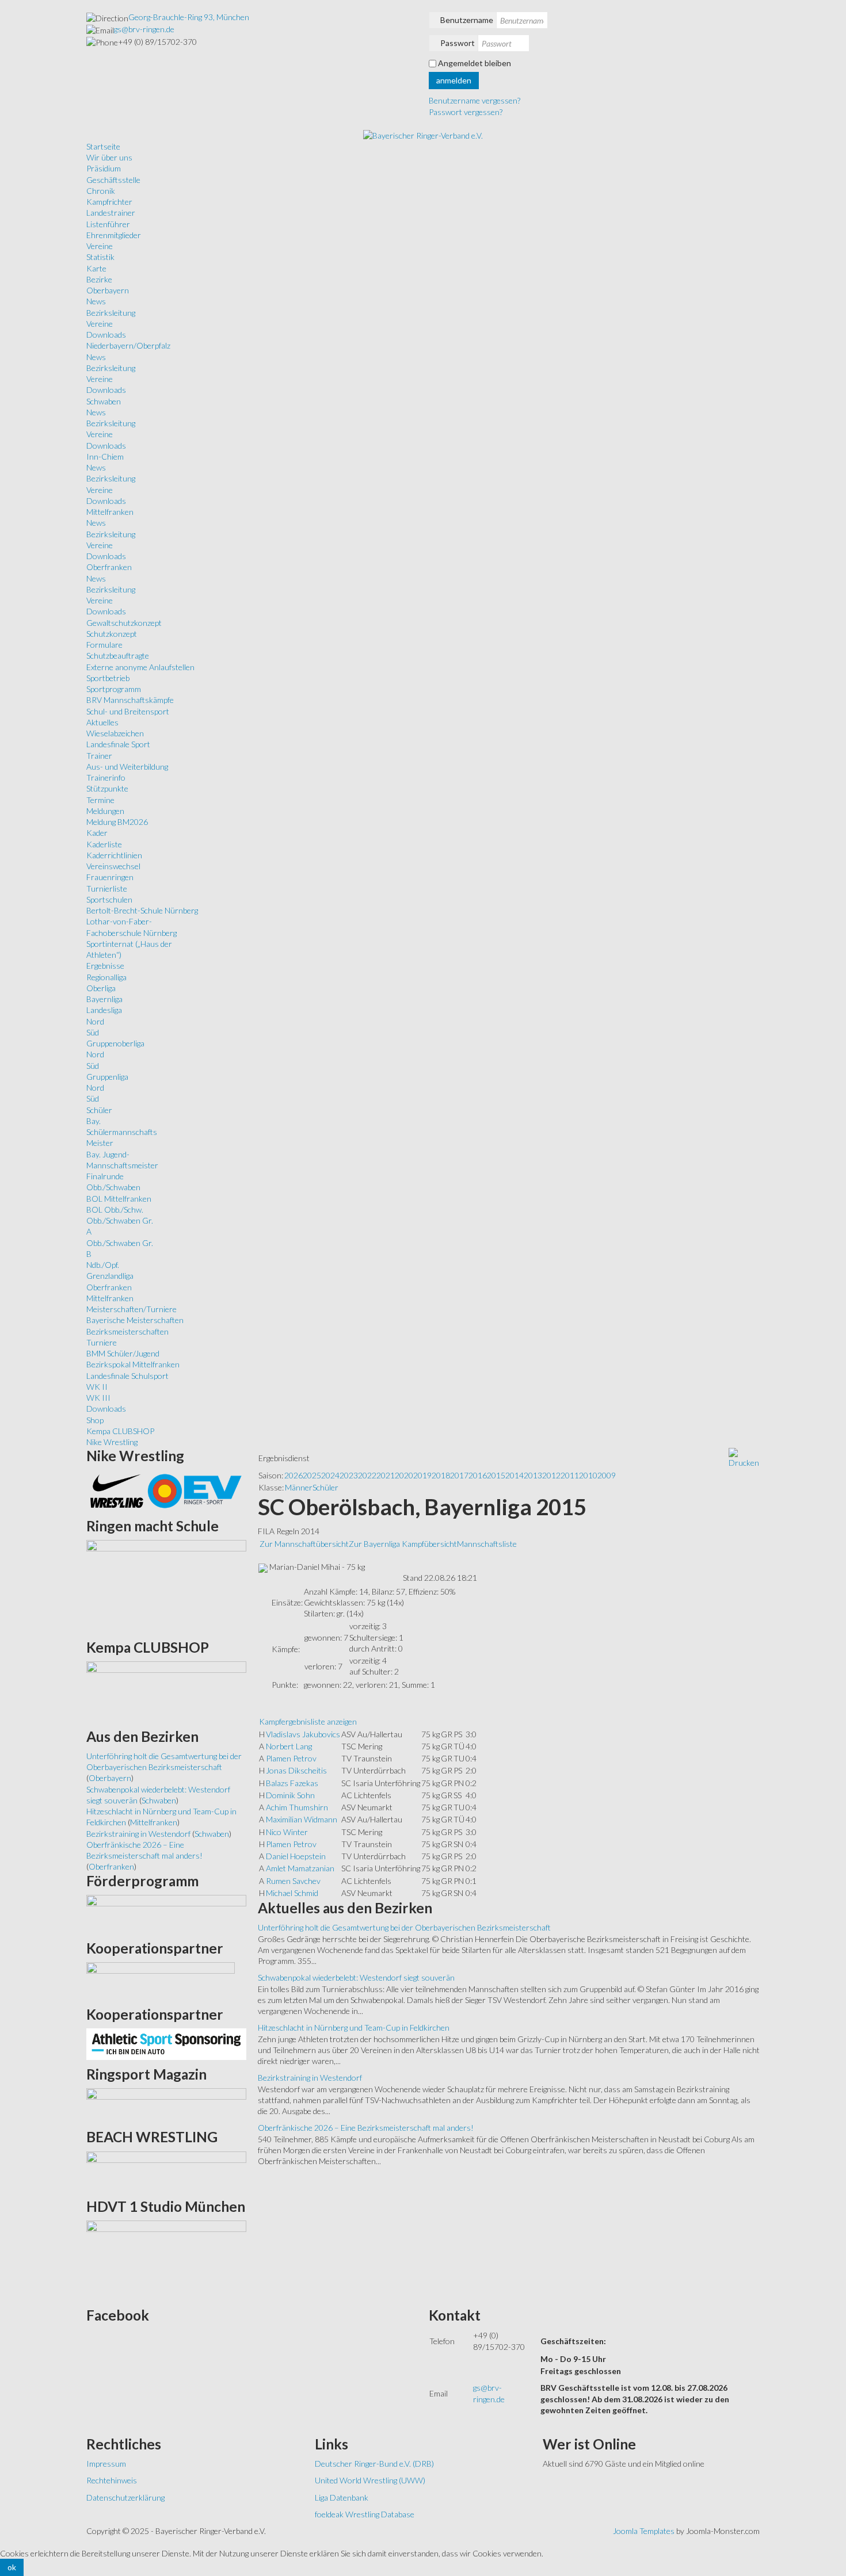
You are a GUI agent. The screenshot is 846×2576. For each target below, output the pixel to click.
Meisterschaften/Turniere (132, 1309)
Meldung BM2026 (117, 822)
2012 (551, 1475)
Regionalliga (106, 977)
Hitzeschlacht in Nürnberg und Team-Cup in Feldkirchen (354, 2027)
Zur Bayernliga (375, 1544)
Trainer (99, 756)
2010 (588, 1475)
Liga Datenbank (342, 2497)
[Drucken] (744, 1457)
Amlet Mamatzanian (300, 1868)
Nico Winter (287, 1832)
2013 (533, 1475)
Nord (95, 1021)
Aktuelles (102, 722)
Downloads (106, 335)
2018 (441, 1475)
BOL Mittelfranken (119, 1199)
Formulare (104, 645)
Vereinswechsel (113, 866)
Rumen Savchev (293, 1881)
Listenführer (108, 224)
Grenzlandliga (110, 1276)
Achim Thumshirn (297, 1807)
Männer (299, 1487)
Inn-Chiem (105, 456)
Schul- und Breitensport (128, 711)
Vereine (100, 246)
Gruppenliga (107, 1077)
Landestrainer (111, 213)
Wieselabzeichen (115, 733)
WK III (98, 1398)
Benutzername (467, 20)
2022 (367, 1475)
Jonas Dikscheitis (296, 1770)
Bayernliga (104, 999)
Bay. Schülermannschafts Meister (122, 1132)
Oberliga (101, 988)
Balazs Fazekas (292, 1783)
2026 (294, 1475)
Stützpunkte (107, 788)
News (96, 301)
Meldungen (105, 811)
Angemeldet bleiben (475, 63)
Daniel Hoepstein (296, 1856)
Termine (100, 800)
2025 (312, 1475)
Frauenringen (110, 877)
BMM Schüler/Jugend (123, 1353)
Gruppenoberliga (115, 1043)
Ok (12, 2567)
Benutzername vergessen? (475, 100)
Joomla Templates (644, 2531)
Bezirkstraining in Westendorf (310, 2078)
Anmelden (454, 80)
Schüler (99, 1110)
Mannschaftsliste (487, 1544)
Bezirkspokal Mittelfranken (133, 1364)
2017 (459, 1475)
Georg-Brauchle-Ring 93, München (189, 17)
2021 (386, 1475)
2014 (515, 1475)
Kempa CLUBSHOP (120, 1431)
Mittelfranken (110, 512)
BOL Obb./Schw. (115, 1209)
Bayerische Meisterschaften (135, 1320)
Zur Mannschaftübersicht (304, 1544)
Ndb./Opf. (103, 1265)
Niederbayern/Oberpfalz (128, 345)
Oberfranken (109, 567)
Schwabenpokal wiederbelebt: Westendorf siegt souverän (356, 1977)
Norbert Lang (289, 1746)
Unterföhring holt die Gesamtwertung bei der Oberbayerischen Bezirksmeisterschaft (404, 1927)
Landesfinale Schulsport (127, 1376)
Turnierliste (107, 888)
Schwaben (104, 401)
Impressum (106, 2464)
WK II (97, 1387)
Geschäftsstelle (113, 180)
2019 (422, 1475)
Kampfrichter (109, 202)
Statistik (100, 257)
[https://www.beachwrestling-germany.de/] (166, 2171)
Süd (93, 1032)
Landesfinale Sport (118, 744)
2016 (478, 1475)
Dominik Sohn (290, 1795)
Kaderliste (104, 844)
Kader (97, 833)
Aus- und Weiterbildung (127, 767)
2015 (496, 1475)
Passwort (458, 43)
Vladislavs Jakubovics (303, 1734)
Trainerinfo (106, 777)
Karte (96, 268)
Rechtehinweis (112, 2480)
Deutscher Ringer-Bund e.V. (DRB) (374, 2464)
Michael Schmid (292, 1893)
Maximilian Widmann (302, 1819)
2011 (570, 1475)
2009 (607, 1475)
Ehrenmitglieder (114, 235)
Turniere (102, 1342)
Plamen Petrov (291, 1758)
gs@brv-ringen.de (144, 29)
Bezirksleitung (111, 313)
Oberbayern (108, 290)
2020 (404, 1475)
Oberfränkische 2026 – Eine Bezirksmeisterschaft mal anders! (366, 2128)
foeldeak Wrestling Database (365, 2514)
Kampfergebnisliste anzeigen (308, 1721)
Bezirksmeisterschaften (127, 1331)
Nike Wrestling (112, 1442)
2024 (330, 1475)
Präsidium (104, 168)
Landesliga (104, 1010)
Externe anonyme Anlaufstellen (140, 667)
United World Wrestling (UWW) (370, 2480)
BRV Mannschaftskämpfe (130, 700)
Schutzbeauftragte (118, 656)
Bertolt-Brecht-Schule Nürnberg (142, 910)
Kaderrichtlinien (114, 855)
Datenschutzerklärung (125, 2497)
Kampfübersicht (429, 1544)
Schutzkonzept (112, 634)
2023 (349, 1475)
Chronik (101, 191)
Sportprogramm (114, 689)
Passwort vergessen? (466, 112)
